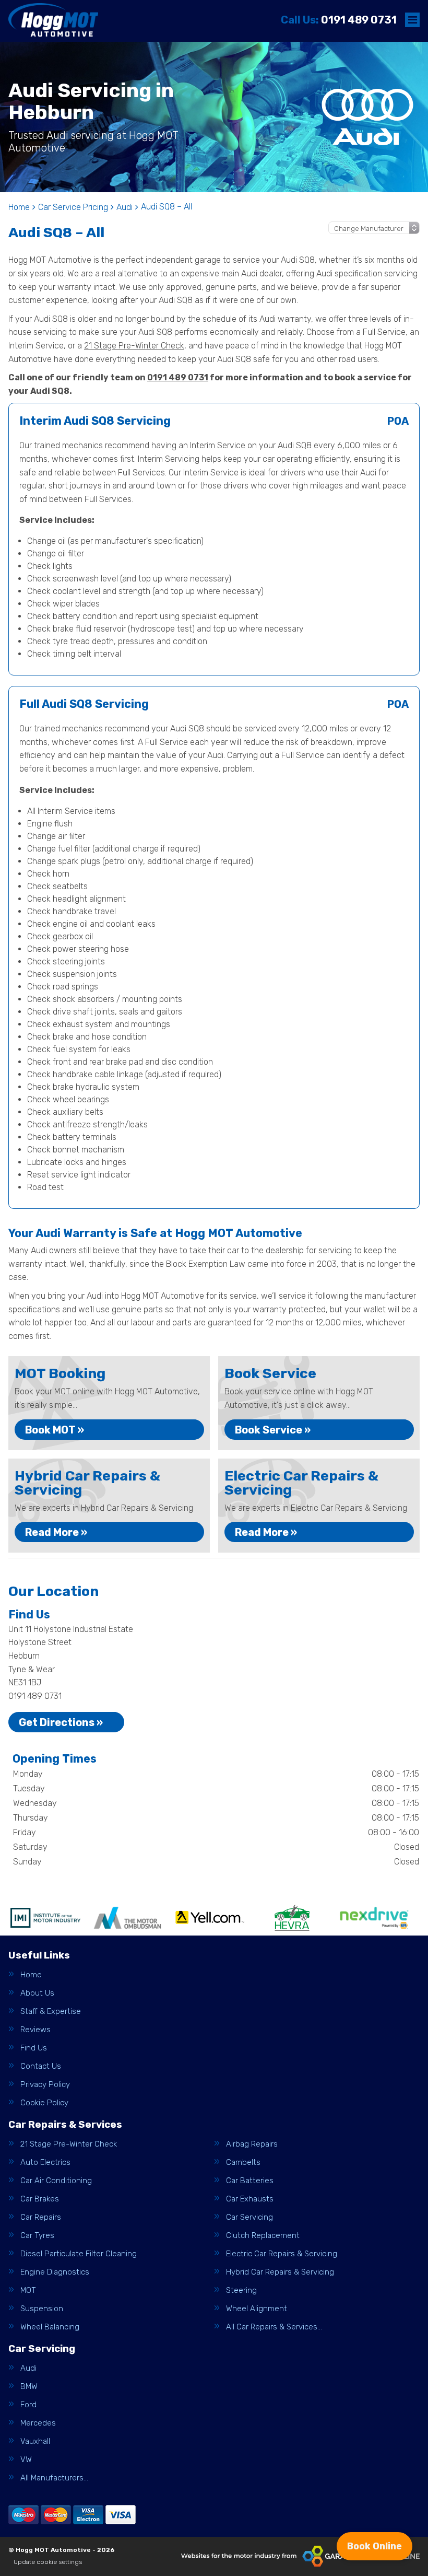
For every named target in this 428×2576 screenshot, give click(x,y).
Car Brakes (40, 2199)
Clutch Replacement (263, 2236)
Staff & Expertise (51, 2012)
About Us (37, 1993)
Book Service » (273, 1430)
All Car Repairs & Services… (274, 2327)
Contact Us (41, 2066)
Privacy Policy (45, 2085)
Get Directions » (61, 1722)
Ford (28, 2405)
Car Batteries (250, 2181)
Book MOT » (55, 1430)
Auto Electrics (45, 2163)
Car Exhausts (250, 2199)
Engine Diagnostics (55, 2272)
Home (31, 1975)
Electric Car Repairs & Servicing (282, 2254)
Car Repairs (41, 2217)
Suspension (42, 2309)
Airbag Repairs (252, 2144)
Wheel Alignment (257, 2309)
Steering (241, 2291)
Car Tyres (37, 2236)
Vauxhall (35, 2441)
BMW (29, 2387)
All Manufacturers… (54, 2478)
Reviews (35, 2030)
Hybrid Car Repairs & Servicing (280, 2272)
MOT (28, 2291)
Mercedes (38, 2423)
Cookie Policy (44, 2103)
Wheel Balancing (50, 2327)
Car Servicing (249, 2217)
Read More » (56, 1532)
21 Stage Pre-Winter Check (134, 346)
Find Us (34, 2048)
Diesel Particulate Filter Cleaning (79, 2254)
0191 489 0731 (339, 20)
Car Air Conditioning (56, 2181)
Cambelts (243, 2163)
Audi (28, 2368)
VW (26, 2460)
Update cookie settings (48, 2562)
